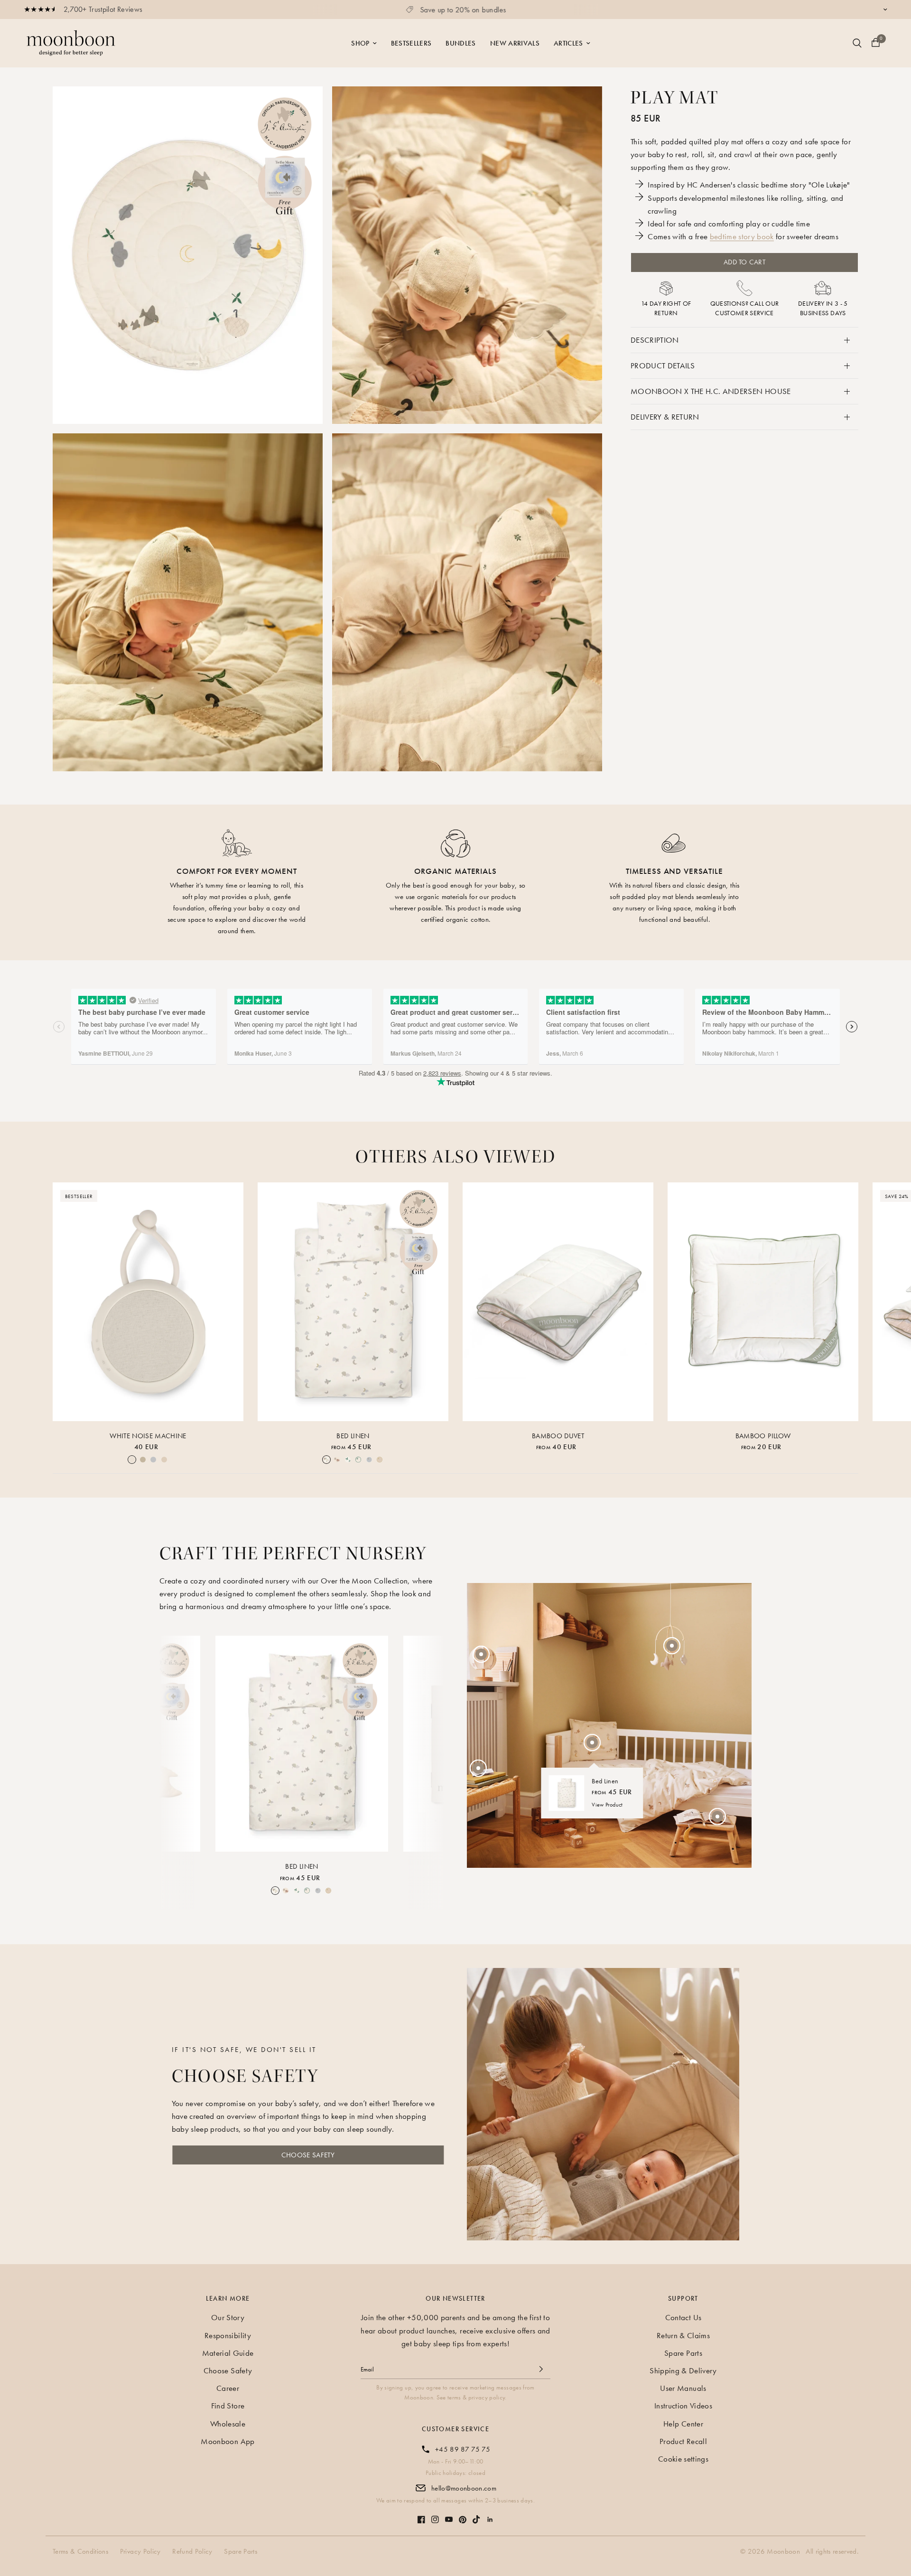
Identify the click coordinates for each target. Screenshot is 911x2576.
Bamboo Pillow (763, 1435)
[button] (308, 2155)
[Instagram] (435, 2515)
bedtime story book (742, 237)
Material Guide (228, 2353)
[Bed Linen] (353, 1302)
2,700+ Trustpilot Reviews (103, 9)
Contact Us (683, 2317)
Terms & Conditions (80, 2551)
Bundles (460, 43)
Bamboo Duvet (558, 1435)
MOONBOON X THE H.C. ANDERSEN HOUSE (711, 391)
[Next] (429, 1742)
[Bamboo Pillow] (763, 1302)
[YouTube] (449, 2515)
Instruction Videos (683, 2406)
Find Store (228, 2406)
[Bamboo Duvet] (558, 1302)
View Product (607, 1805)
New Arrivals (515, 43)
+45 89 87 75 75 (463, 2449)
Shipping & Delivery (683, 2370)
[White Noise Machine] (148, 1302)
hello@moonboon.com (464, 2488)
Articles (568, 43)
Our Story (228, 2317)
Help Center (683, 2424)
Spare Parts (683, 2353)
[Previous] (175, 1742)
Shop (360, 43)
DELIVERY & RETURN (665, 417)
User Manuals (683, 2388)
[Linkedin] (490, 2515)
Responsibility (228, 2335)
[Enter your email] (541, 2369)
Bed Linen (353, 1435)
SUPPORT (683, 2298)
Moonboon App (228, 2441)
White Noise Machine (148, 1435)
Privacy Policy (140, 2551)
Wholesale (228, 2424)
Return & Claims (683, 2335)
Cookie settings (683, 2459)
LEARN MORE (228, 2298)
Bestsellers (411, 43)
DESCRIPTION (655, 340)
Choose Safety (228, 2370)
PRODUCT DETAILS (663, 365)
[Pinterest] (463, 2515)
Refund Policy (192, 2551)
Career (228, 2388)
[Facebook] (421, 2515)
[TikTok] (476, 2515)
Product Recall (683, 2441)
